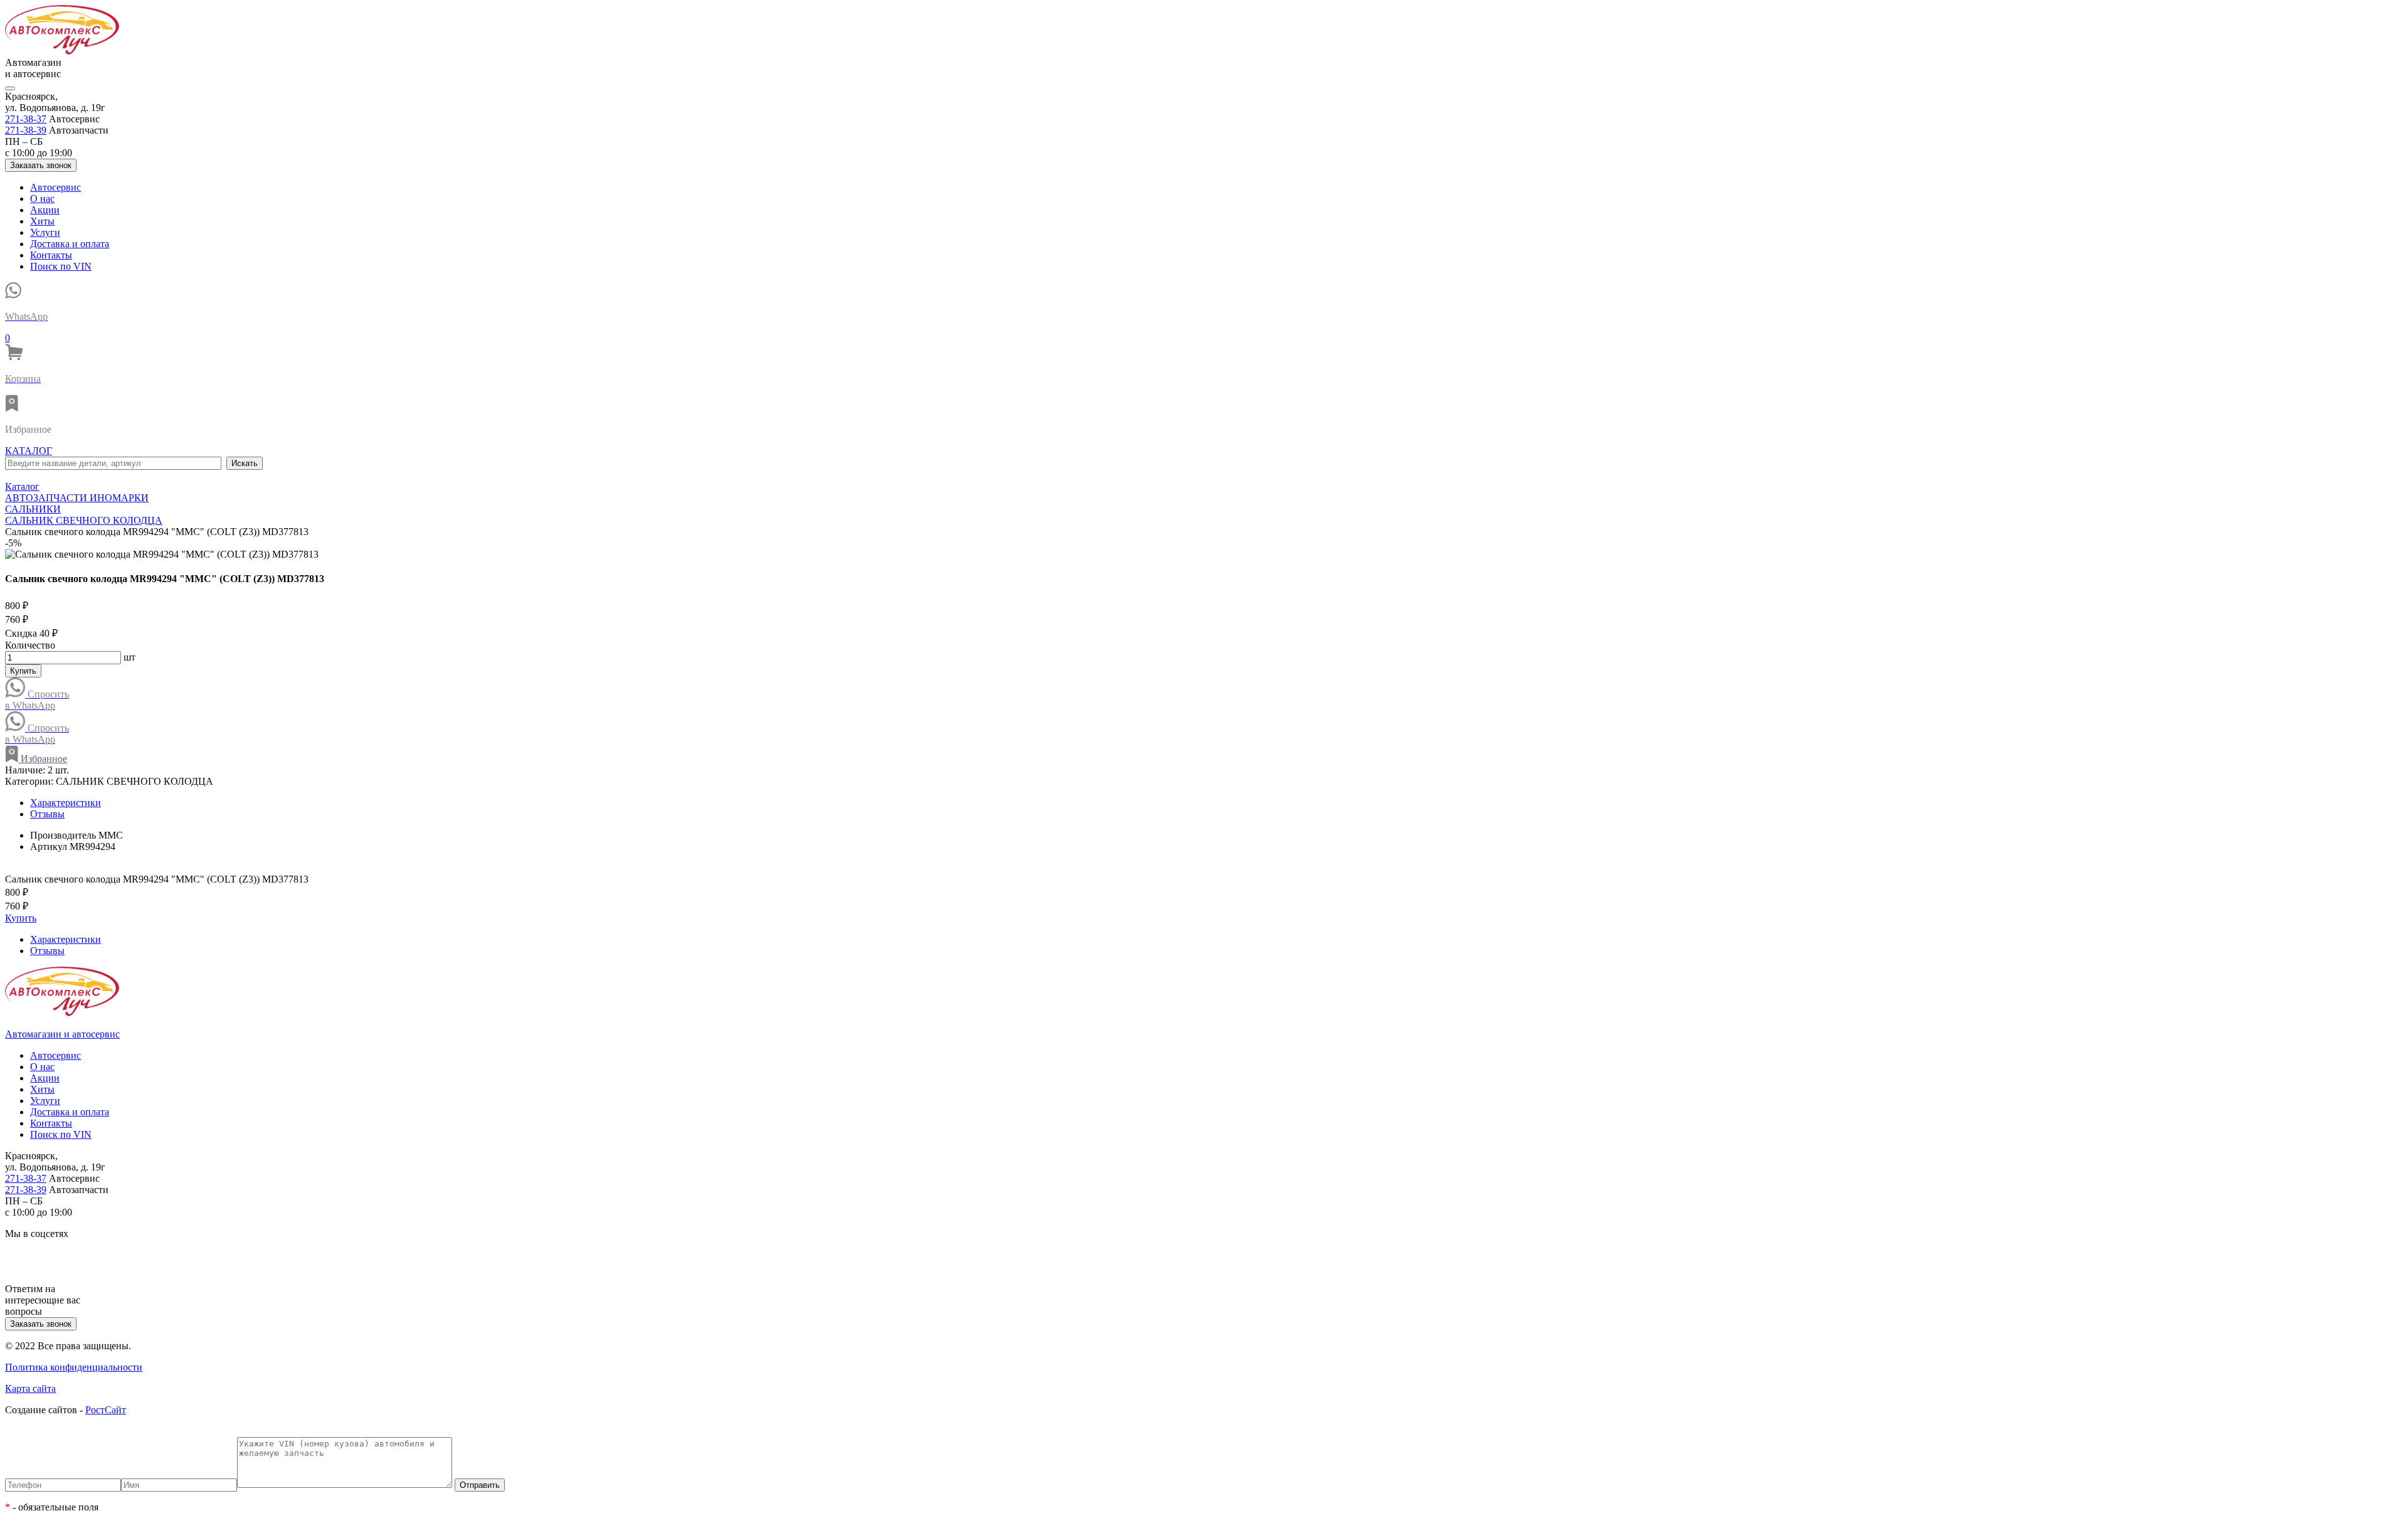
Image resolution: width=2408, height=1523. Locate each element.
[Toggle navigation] (10, 88)
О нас (42, 199)
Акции (45, 210)
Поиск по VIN (61, 266)
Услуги (45, 232)
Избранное (43, 759)
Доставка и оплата (70, 244)
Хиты (42, 221)
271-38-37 (26, 119)
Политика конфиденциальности (74, 1367)
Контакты (51, 255)
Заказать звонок (41, 165)
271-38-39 (26, 130)
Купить (23, 671)
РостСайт (106, 1410)
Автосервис (55, 187)
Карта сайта (30, 1388)
